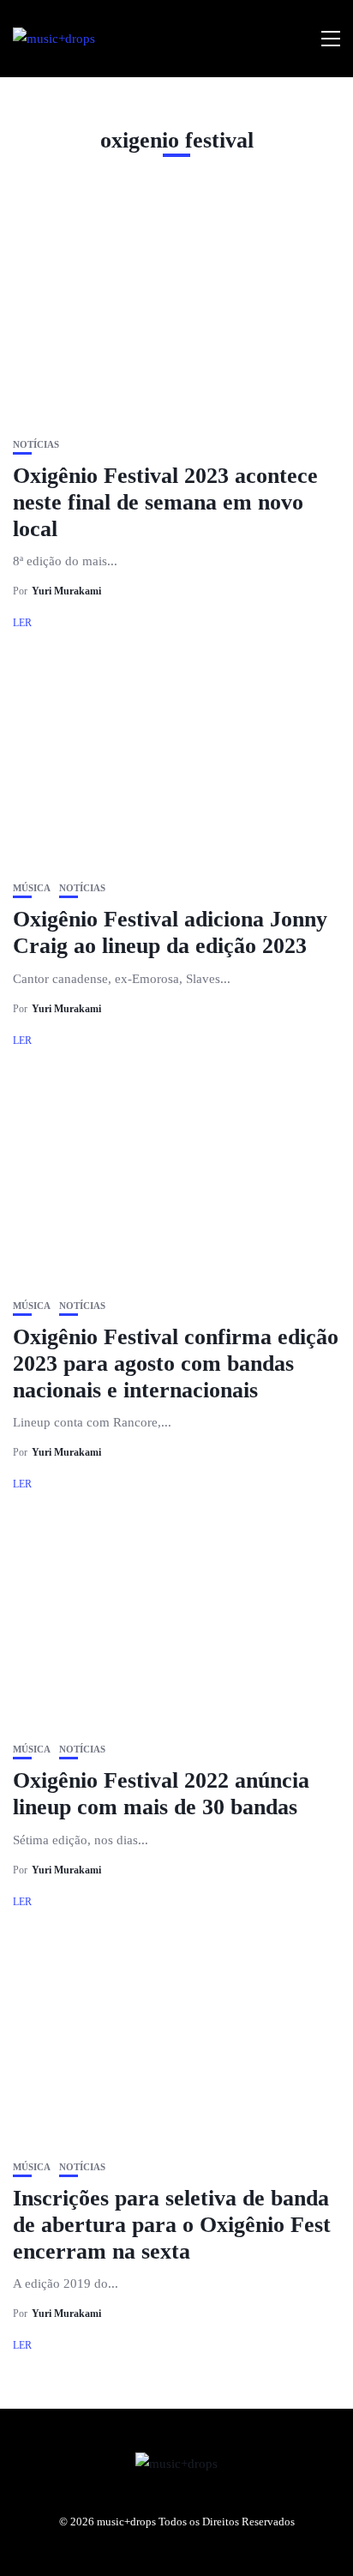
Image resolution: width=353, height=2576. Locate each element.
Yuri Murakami (66, 591)
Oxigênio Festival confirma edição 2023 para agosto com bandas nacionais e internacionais (176, 1363)
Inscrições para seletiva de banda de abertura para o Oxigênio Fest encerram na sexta (172, 2225)
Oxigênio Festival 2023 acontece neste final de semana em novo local (165, 502)
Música (32, 888)
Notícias (36, 445)
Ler (22, 623)
